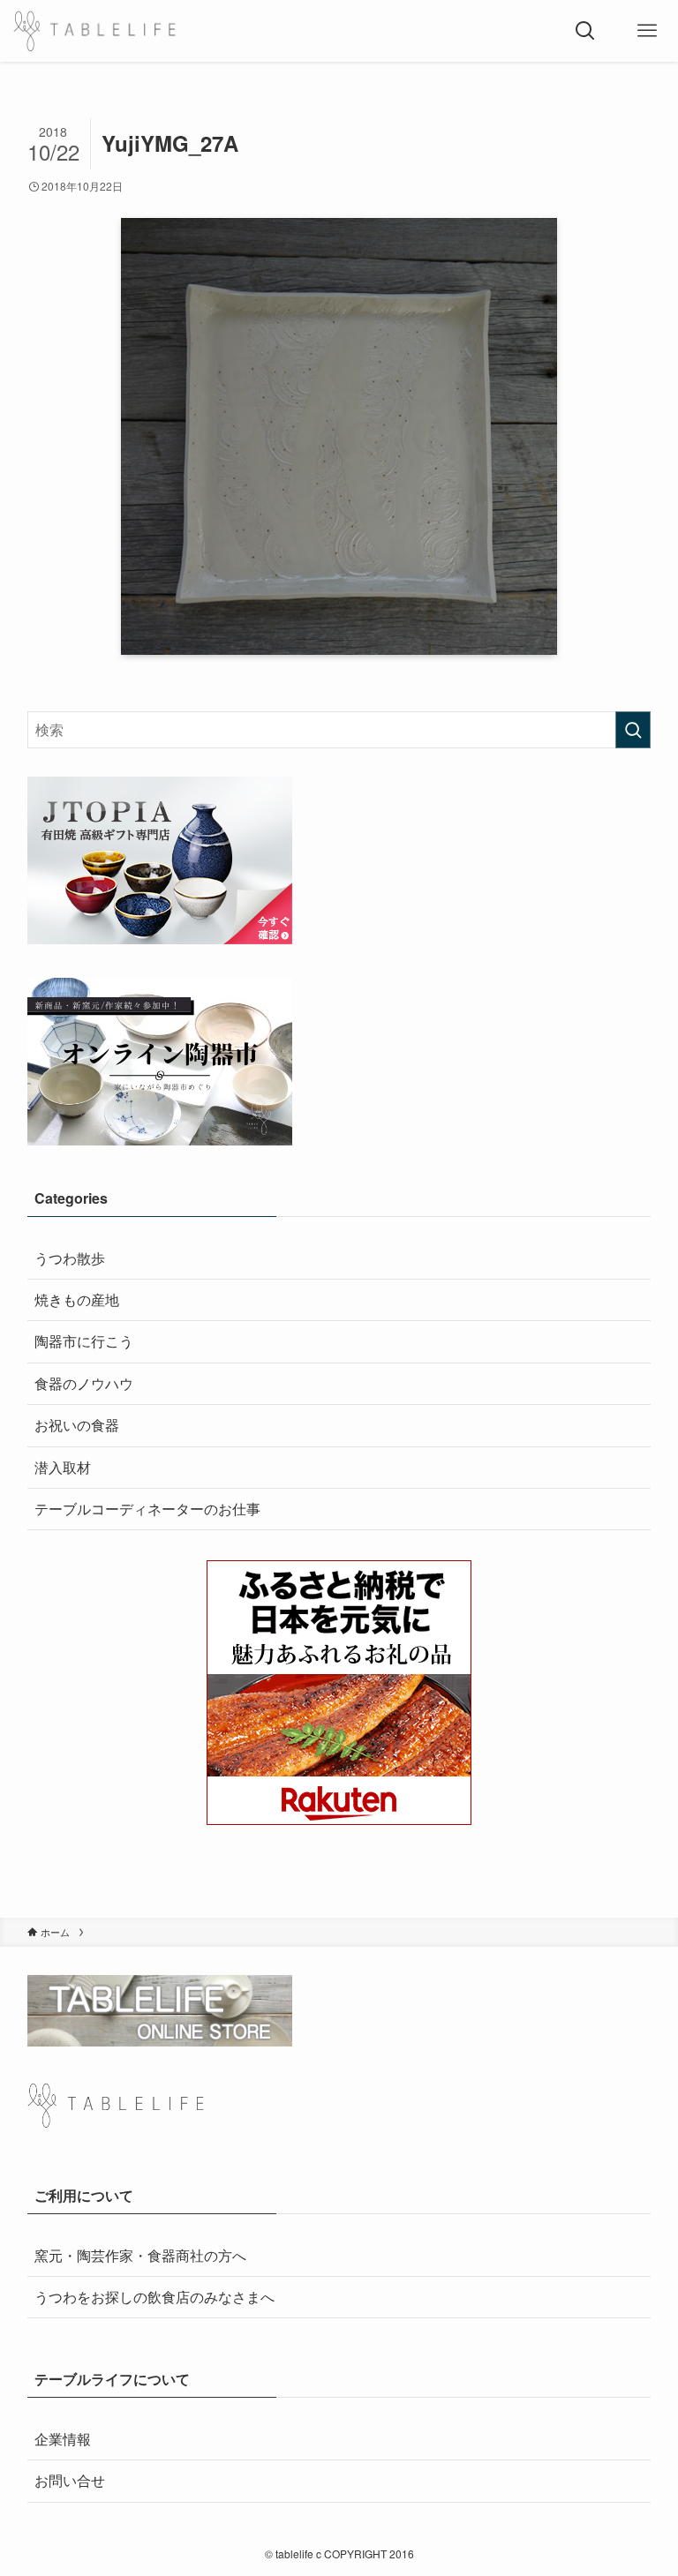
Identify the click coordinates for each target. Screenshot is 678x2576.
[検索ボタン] (585, 31)
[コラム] (94, 31)
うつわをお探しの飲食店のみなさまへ (154, 2297)
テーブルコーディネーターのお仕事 (147, 1509)
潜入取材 (63, 1467)
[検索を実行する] (633, 730)
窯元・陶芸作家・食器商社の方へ (140, 2255)
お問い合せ (70, 2480)
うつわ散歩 (70, 1258)
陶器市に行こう (84, 1341)
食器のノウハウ (84, 1383)
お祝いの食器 (77, 1425)
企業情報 (63, 2439)
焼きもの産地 (77, 1299)
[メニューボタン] (647, 31)
